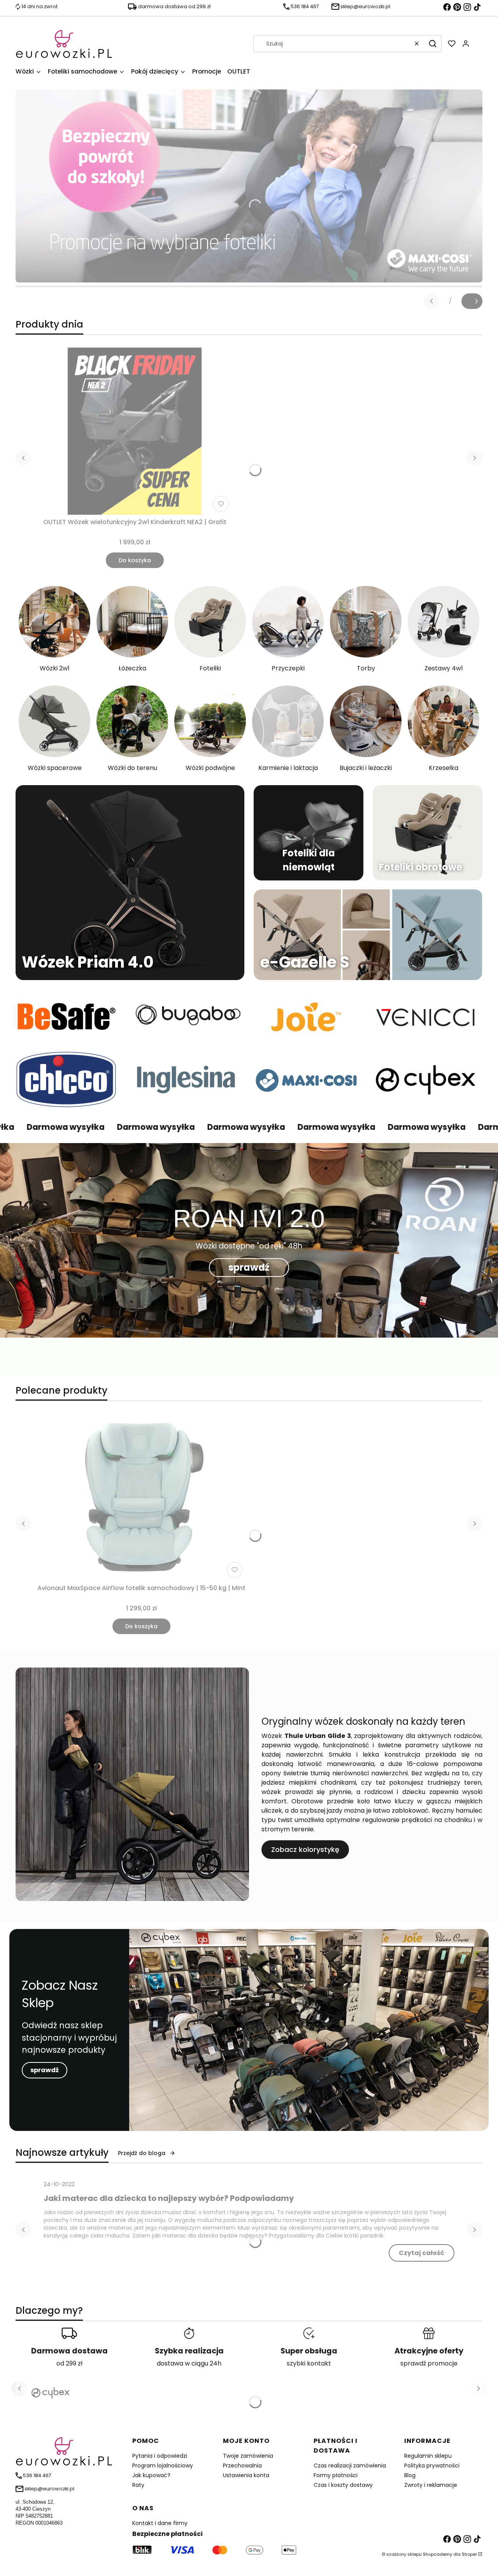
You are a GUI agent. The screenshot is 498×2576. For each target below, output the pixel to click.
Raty (138, 2485)
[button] (433, 44)
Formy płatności (336, 2475)
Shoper (469, 2554)
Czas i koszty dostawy (343, 2485)
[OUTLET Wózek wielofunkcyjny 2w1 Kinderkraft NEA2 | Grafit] (135, 431)
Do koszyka (135, 560)
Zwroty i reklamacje (431, 2485)
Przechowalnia (242, 2466)
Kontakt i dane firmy (160, 2523)
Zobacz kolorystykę (305, 1849)
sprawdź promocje (429, 2363)
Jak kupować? (151, 2475)
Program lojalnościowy (163, 2466)
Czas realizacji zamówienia (350, 2466)
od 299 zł (69, 2363)
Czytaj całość (422, 2253)
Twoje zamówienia (248, 2456)
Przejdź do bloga (142, 2153)
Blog (410, 2475)
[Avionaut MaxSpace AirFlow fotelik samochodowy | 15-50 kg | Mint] (142, 1497)
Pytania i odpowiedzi (160, 2456)
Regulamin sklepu (428, 2456)
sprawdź (249, 1267)
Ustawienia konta (246, 2475)
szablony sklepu (404, 2554)
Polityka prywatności (432, 2466)
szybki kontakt (309, 2363)
